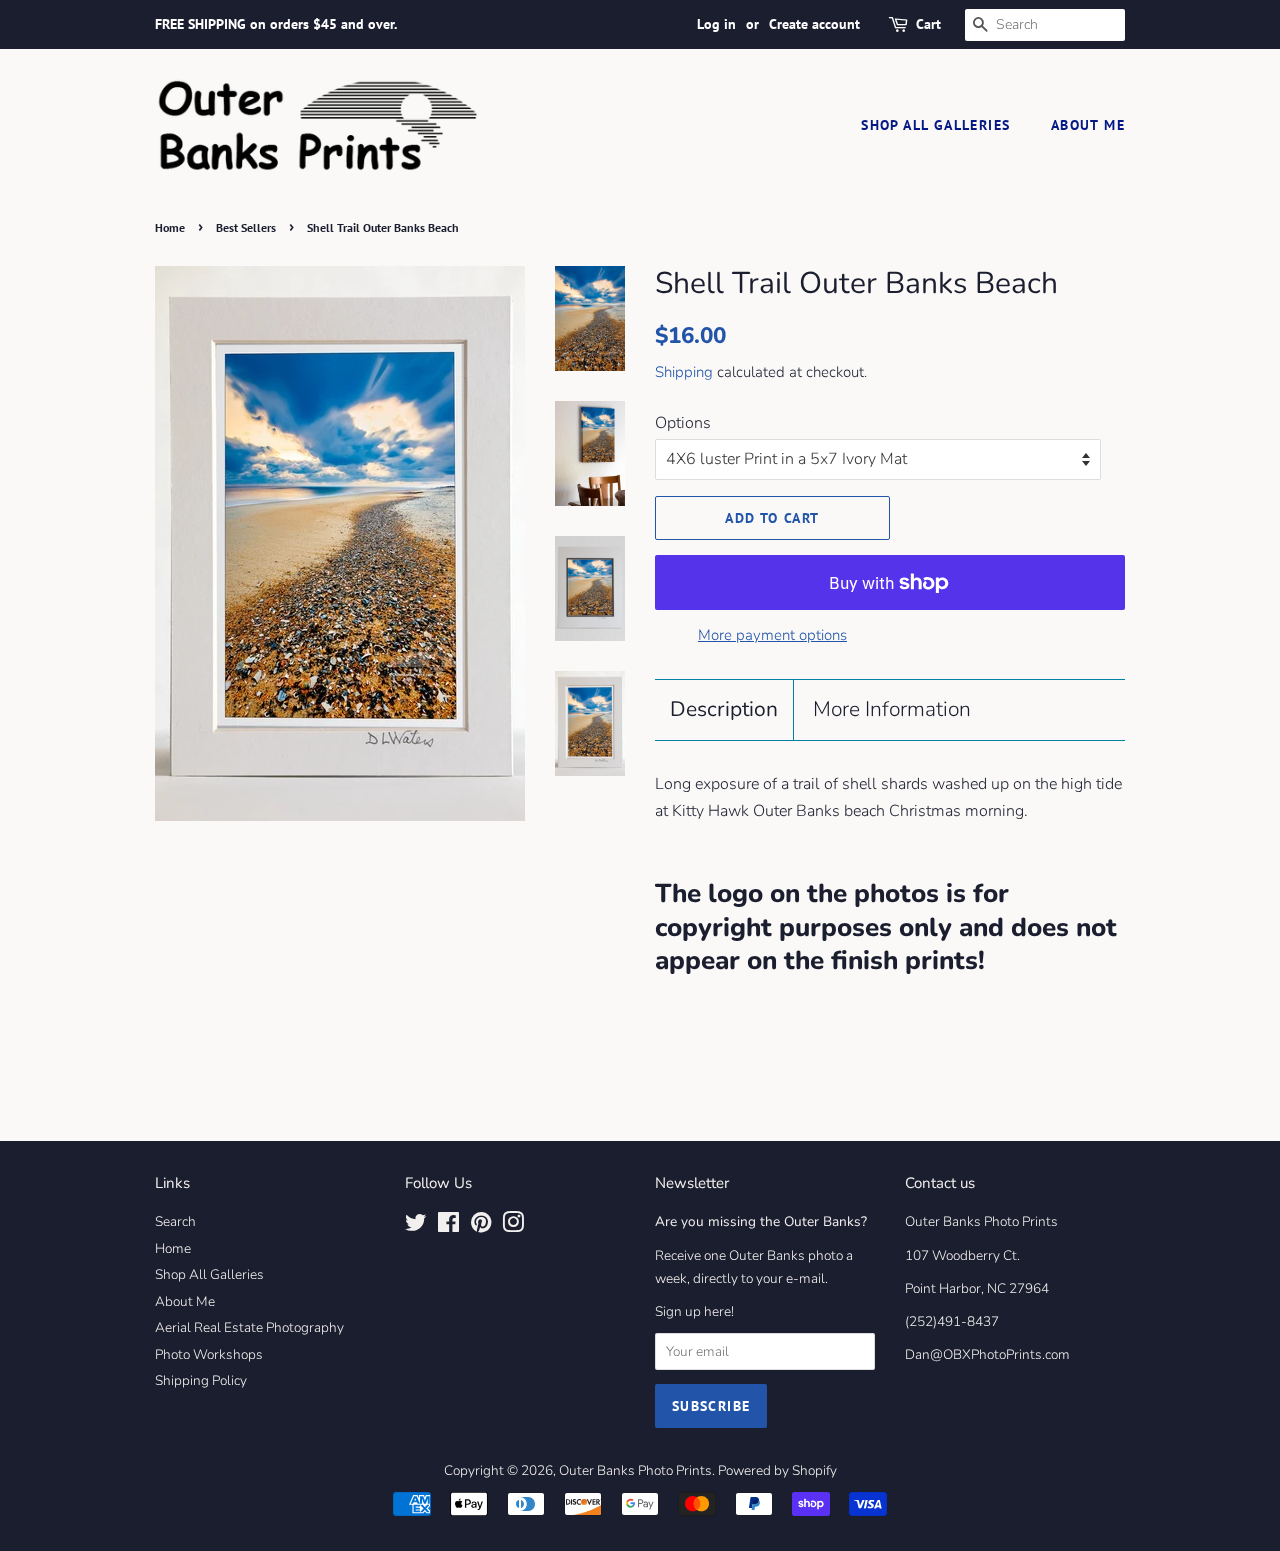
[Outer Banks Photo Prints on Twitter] (416, 1226)
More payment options (772, 635)
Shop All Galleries (935, 125)
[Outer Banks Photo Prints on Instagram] (513, 1226)
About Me (1088, 125)
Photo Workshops (209, 1354)
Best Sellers (246, 227)
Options (683, 423)
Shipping (684, 372)
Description (724, 709)
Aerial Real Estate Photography (249, 1327)
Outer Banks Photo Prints (635, 1470)
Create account (814, 24)
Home (170, 227)
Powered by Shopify (777, 1470)
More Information (892, 709)
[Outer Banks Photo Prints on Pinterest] (481, 1226)
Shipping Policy (201, 1380)
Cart (928, 24)
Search (175, 1221)
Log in (716, 24)
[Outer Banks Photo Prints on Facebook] (448, 1226)
